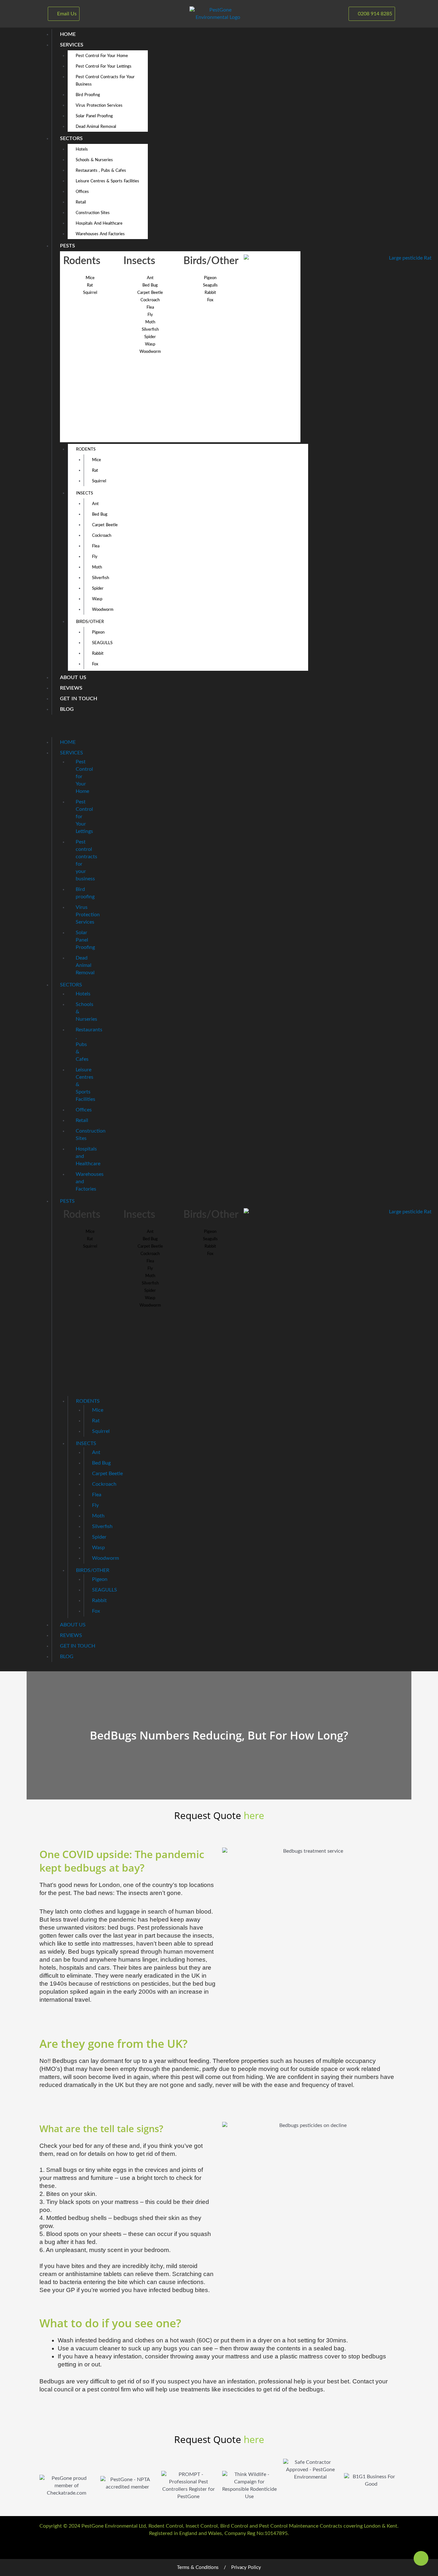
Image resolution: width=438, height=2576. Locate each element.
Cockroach (150, 300)
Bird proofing (88, 95)
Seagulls (210, 285)
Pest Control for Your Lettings (104, 66)
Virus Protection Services (99, 106)
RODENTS (86, 449)
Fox (210, 300)
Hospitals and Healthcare (99, 224)
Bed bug (150, 285)
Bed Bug (100, 515)
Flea (150, 307)
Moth (150, 322)
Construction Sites (93, 213)
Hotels (82, 150)
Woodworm (150, 352)
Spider (150, 337)
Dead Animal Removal (96, 127)
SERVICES (72, 45)
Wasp (150, 344)
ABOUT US (73, 677)
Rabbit (210, 293)
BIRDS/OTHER (90, 622)
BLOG (67, 709)
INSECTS (84, 493)
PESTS (67, 246)
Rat (90, 285)
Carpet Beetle (105, 525)
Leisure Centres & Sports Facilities (107, 181)
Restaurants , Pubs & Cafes (101, 171)
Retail (81, 202)
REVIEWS (71, 688)
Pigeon (210, 278)
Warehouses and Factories (100, 234)
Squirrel (90, 293)
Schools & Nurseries (94, 160)
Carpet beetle (150, 293)
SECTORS (71, 138)
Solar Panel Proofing (94, 116)
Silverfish (150, 330)
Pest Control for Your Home (102, 56)
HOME (68, 34)
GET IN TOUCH (79, 699)
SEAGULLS (102, 643)
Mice (90, 278)
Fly (150, 315)
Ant (150, 278)
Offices (82, 192)
